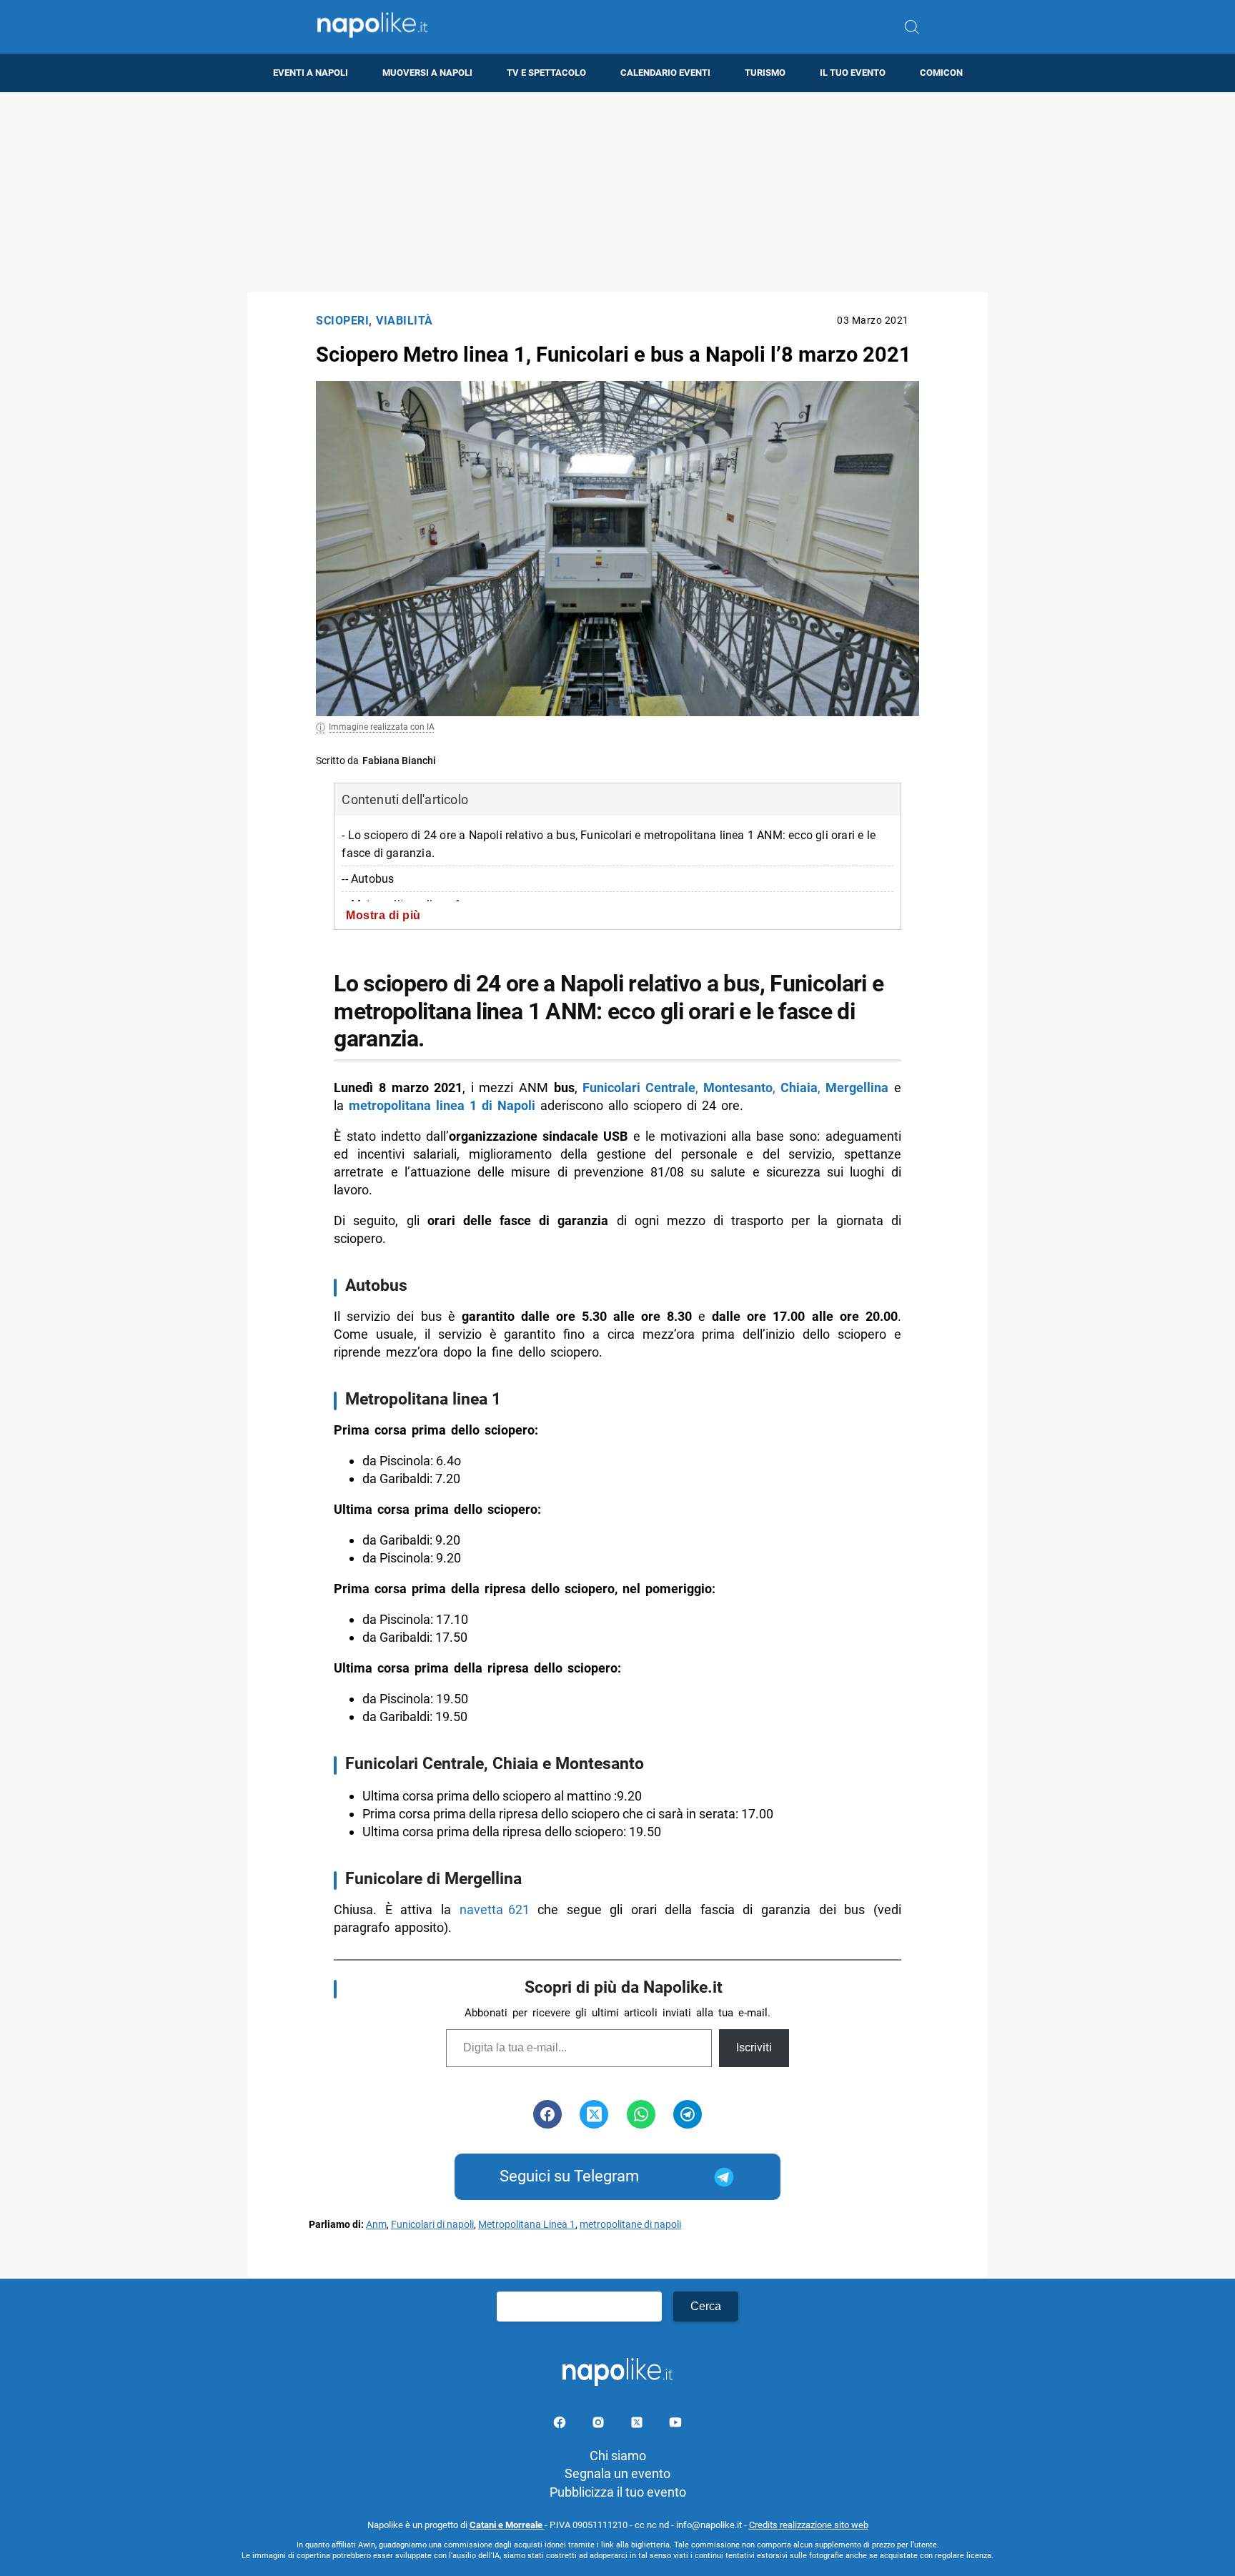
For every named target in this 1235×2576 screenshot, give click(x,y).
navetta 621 (495, 1909)
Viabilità (405, 321)
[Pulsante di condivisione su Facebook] (547, 2114)
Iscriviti (754, 2047)
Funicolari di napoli (432, 2225)
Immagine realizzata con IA (382, 727)
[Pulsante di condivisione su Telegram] (688, 2114)
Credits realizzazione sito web (809, 2525)
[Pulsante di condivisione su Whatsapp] (641, 2114)
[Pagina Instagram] (600, 2425)
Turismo (765, 73)
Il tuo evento (853, 73)
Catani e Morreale (507, 2525)
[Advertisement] (617, 192)
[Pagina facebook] (561, 2425)
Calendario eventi (665, 73)
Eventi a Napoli (311, 73)
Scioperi (342, 321)
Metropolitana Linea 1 (527, 2225)
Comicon (941, 73)
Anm (376, 2225)
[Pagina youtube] (675, 2425)
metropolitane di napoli (630, 2225)
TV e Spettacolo (546, 73)
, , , (735, 1088)
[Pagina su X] (638, 2425)
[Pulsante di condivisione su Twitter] (594, 2114)
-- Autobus (368, 879)
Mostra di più (383, 915)
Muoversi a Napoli (427, 73)
